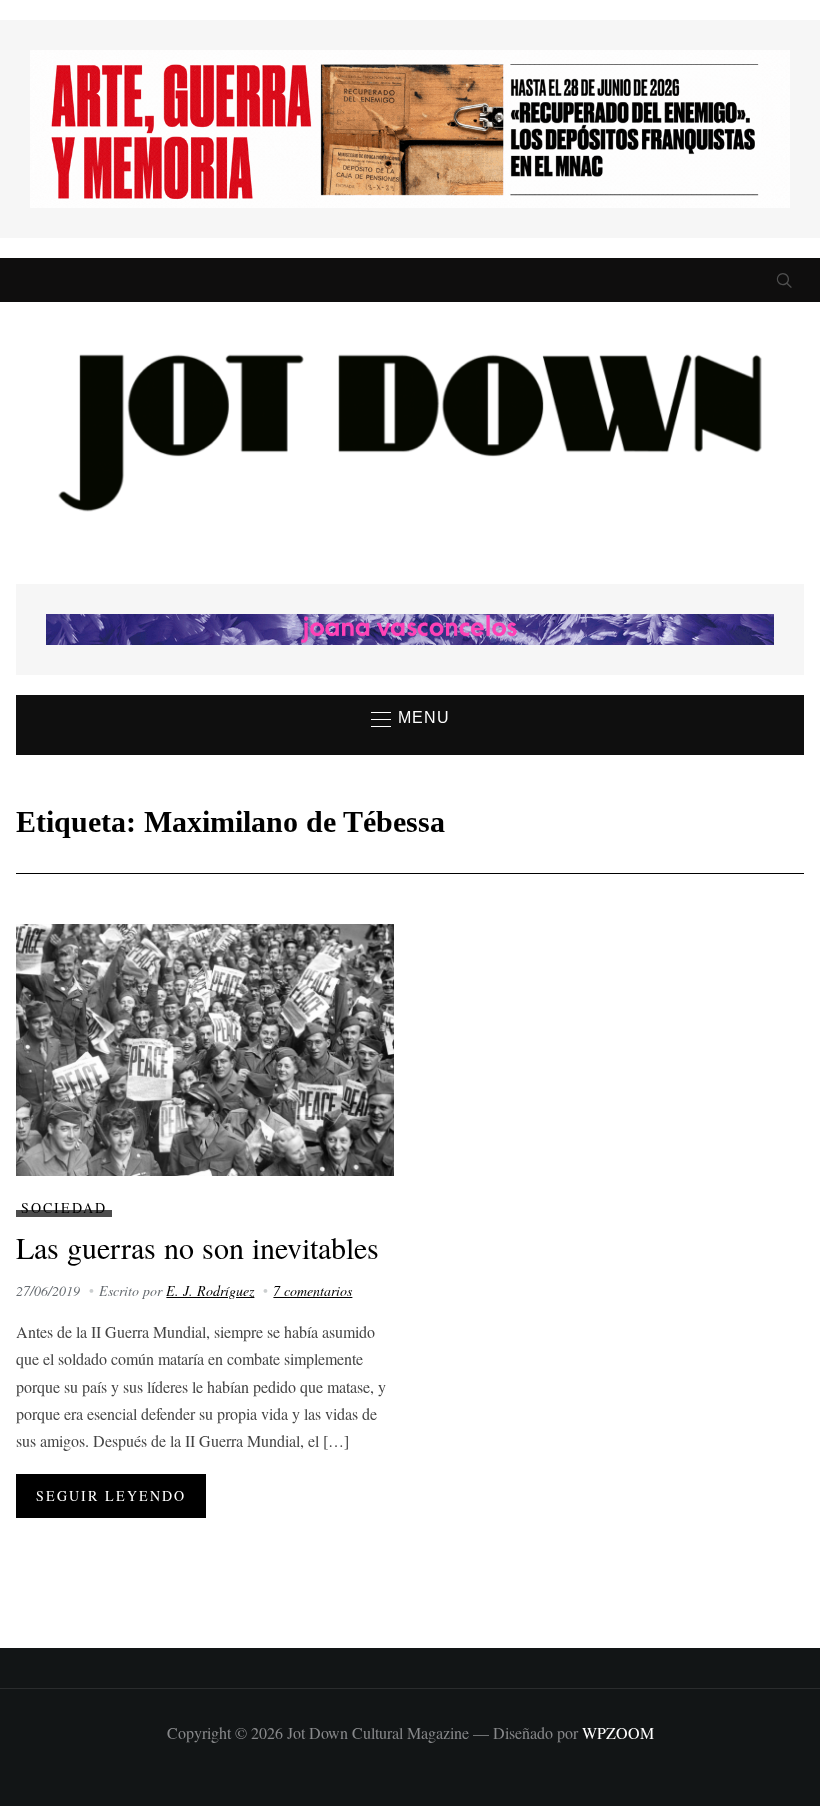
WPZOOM (618, 1732)
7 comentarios (312, 1290)
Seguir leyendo (111, 1495)
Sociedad (64, 1207)
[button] (410, 719)
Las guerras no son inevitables (197, 1247)
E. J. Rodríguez (210, 1290)
